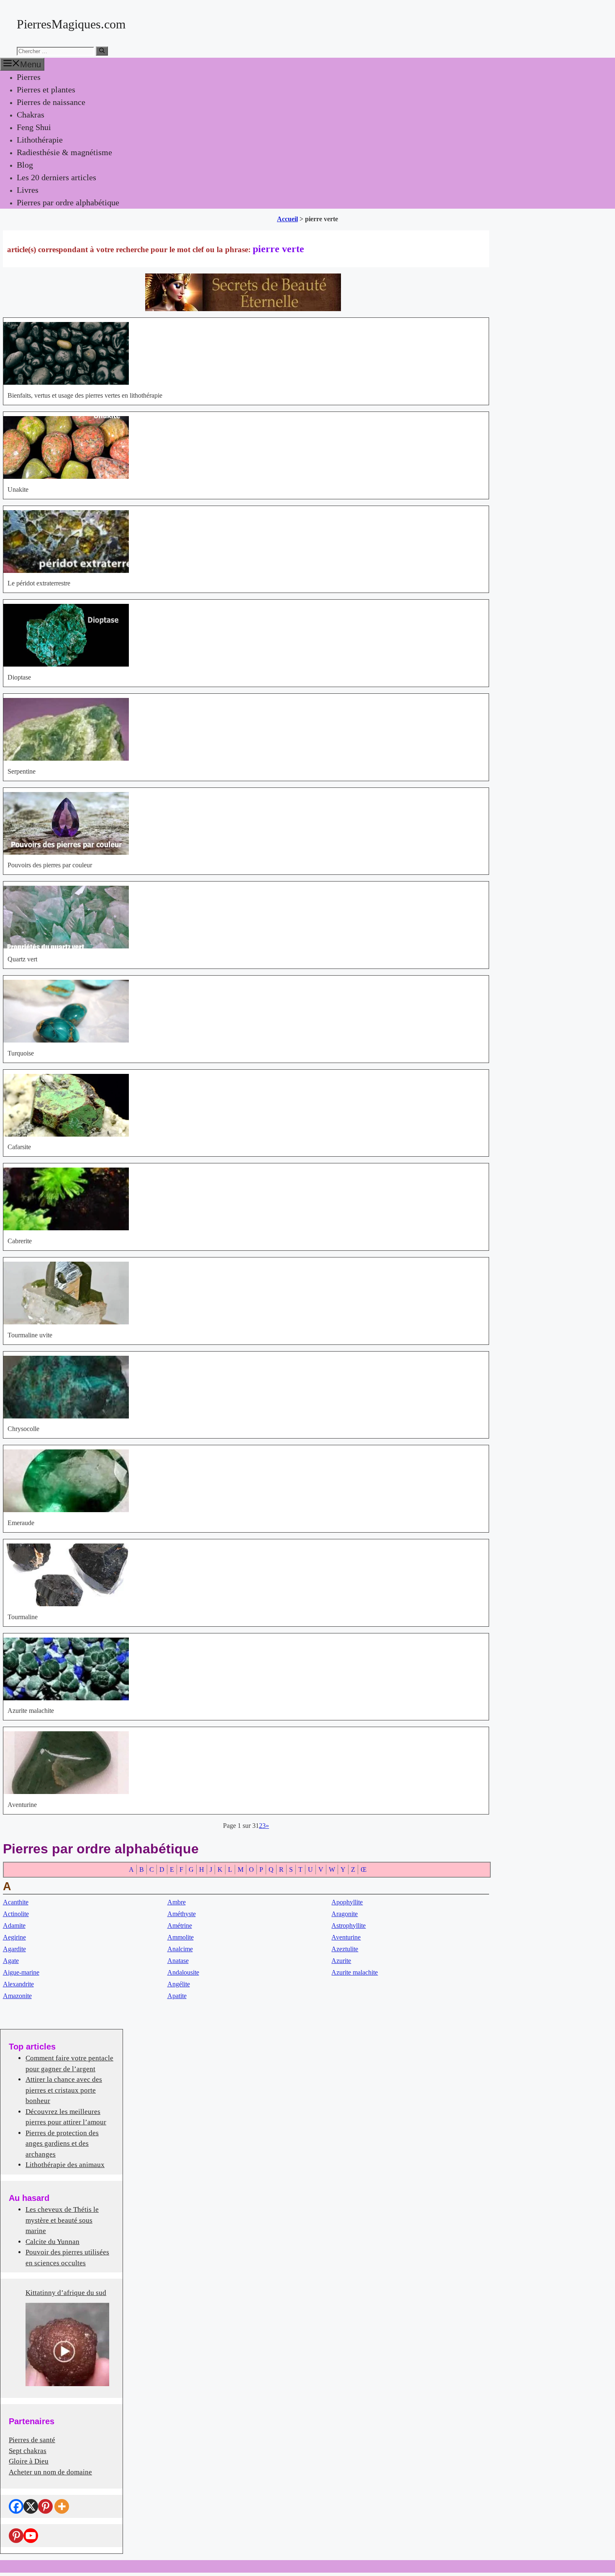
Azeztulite (345, 1949)
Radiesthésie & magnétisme (64, 152)
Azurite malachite (355, 1972)
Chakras (31, 115)
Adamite (14, 1926)
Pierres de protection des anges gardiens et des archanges (62, 2144)
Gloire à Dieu (29, 2461)
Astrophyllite (348, 1926)
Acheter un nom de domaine (50, 2472)
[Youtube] (31, 2536)
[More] (62, 2506)
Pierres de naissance (51, 102)
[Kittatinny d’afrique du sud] (67, 2344)
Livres (28, 190)
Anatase (178, 1961)
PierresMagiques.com (71, 24)
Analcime (180, 1949)
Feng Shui (34, 127)
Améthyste (182, 1914)
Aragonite (345, 1914)
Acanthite (16, 1902)
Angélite (179, 1984)
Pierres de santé (32, 2440)
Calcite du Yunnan (53, 2242)
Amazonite (17, 1996)
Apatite (177, 1996)
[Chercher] (102, 51)
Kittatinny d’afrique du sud (66, 2293)
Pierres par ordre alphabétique (68, 202)
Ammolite (181, 1937)
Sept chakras (28, 2451)
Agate (11, 1961)
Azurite (341, 1961)
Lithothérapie (40, 140)
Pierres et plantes (46, 89)
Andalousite (183, 1972)
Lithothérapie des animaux (65, 2165)
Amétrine (180, 1926)
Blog (25, 165)
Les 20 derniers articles (56, 177)
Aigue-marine (21, 1972)
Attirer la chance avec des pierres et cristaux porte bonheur (64, 2090)
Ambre (177, 1902)
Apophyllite (347, 1902)
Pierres (29, 77)
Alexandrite (18, 1984)
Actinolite (16, 1914)
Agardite (14, 1949)
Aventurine (346, 1937)
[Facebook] (16, 2506)
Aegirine (14, 1937)
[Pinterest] (45, 2506)
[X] (31, 2506)
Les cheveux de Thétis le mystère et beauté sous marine (62, 2220)
